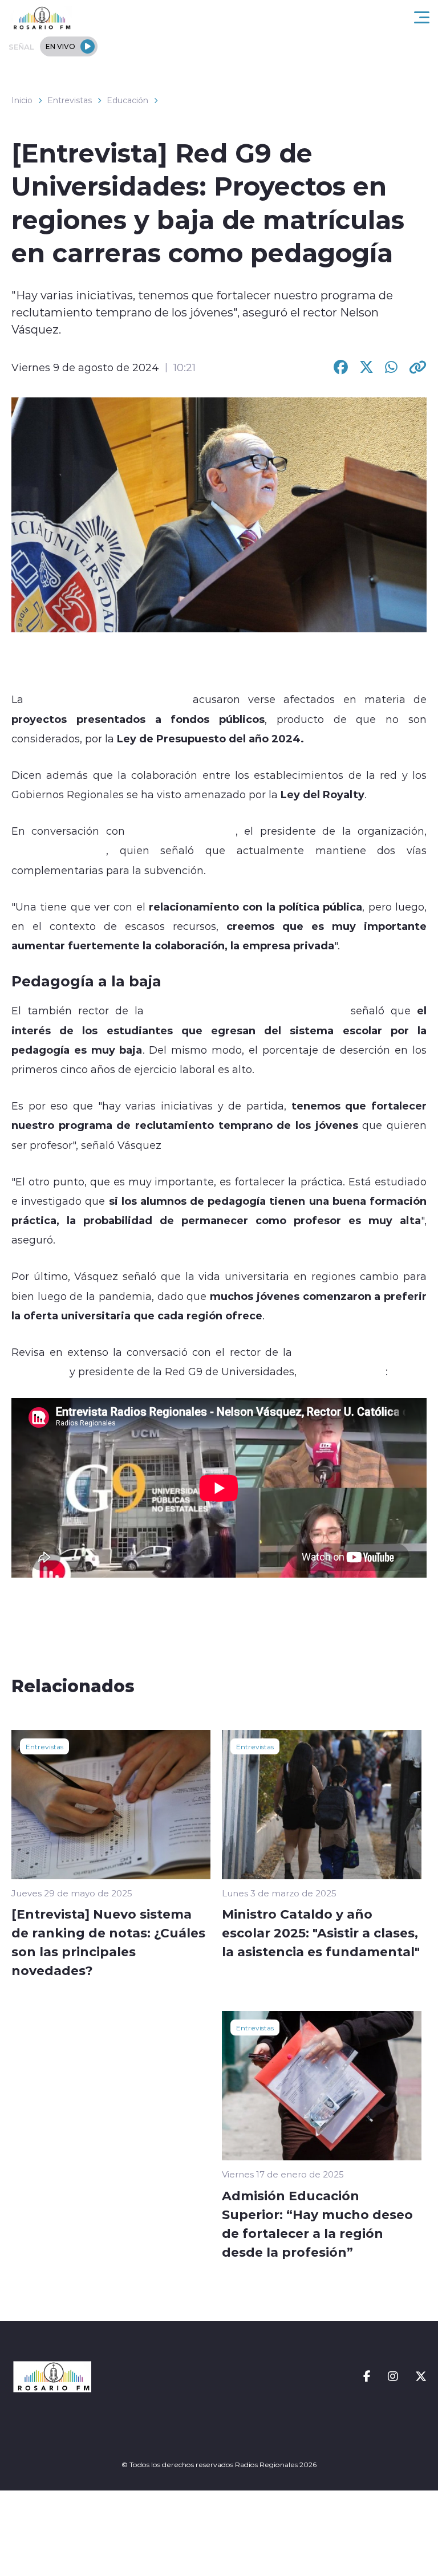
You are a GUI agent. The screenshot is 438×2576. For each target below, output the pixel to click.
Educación (127, 100)
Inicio (22, 100)
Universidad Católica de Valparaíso (248, 1010)
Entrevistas (70, 100)
